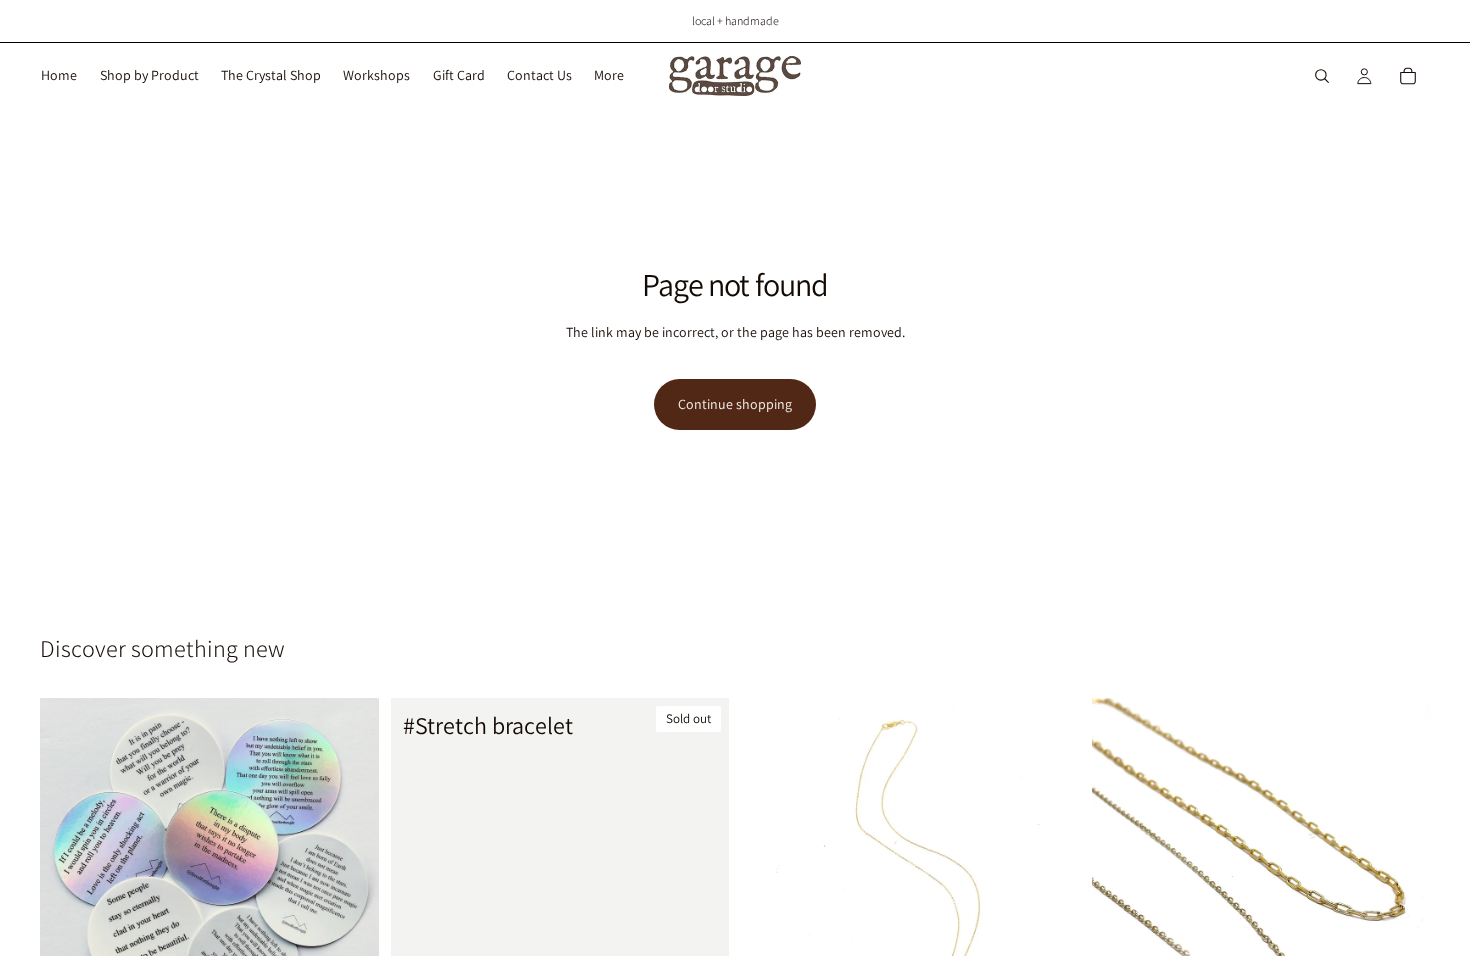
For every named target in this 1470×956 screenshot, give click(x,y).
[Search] (1322, 76)
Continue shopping (735, 404)
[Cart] (1408, 76)
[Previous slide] (1122, 867)
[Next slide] (1400, 867)
